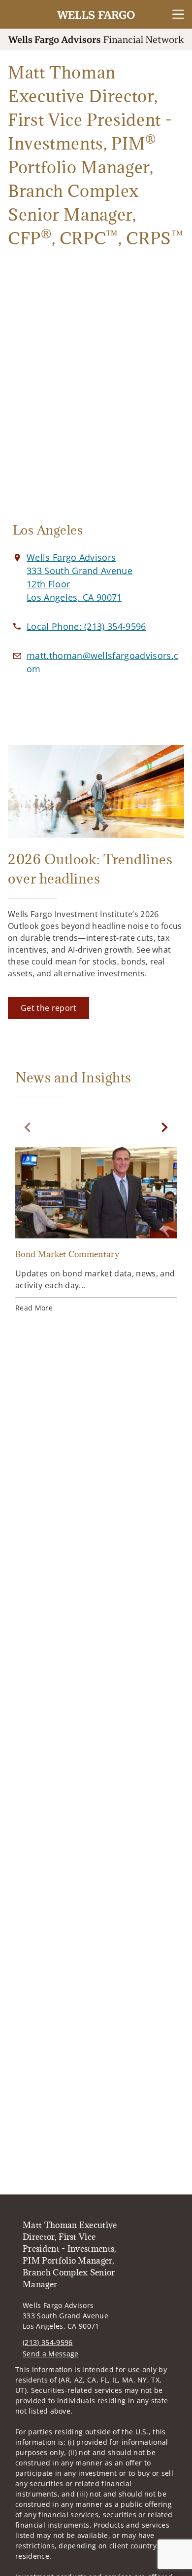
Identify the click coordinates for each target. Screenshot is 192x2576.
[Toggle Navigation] (178, 14)
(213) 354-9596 (48, 2342)
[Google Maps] (96, 398)
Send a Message (50, 2354)
